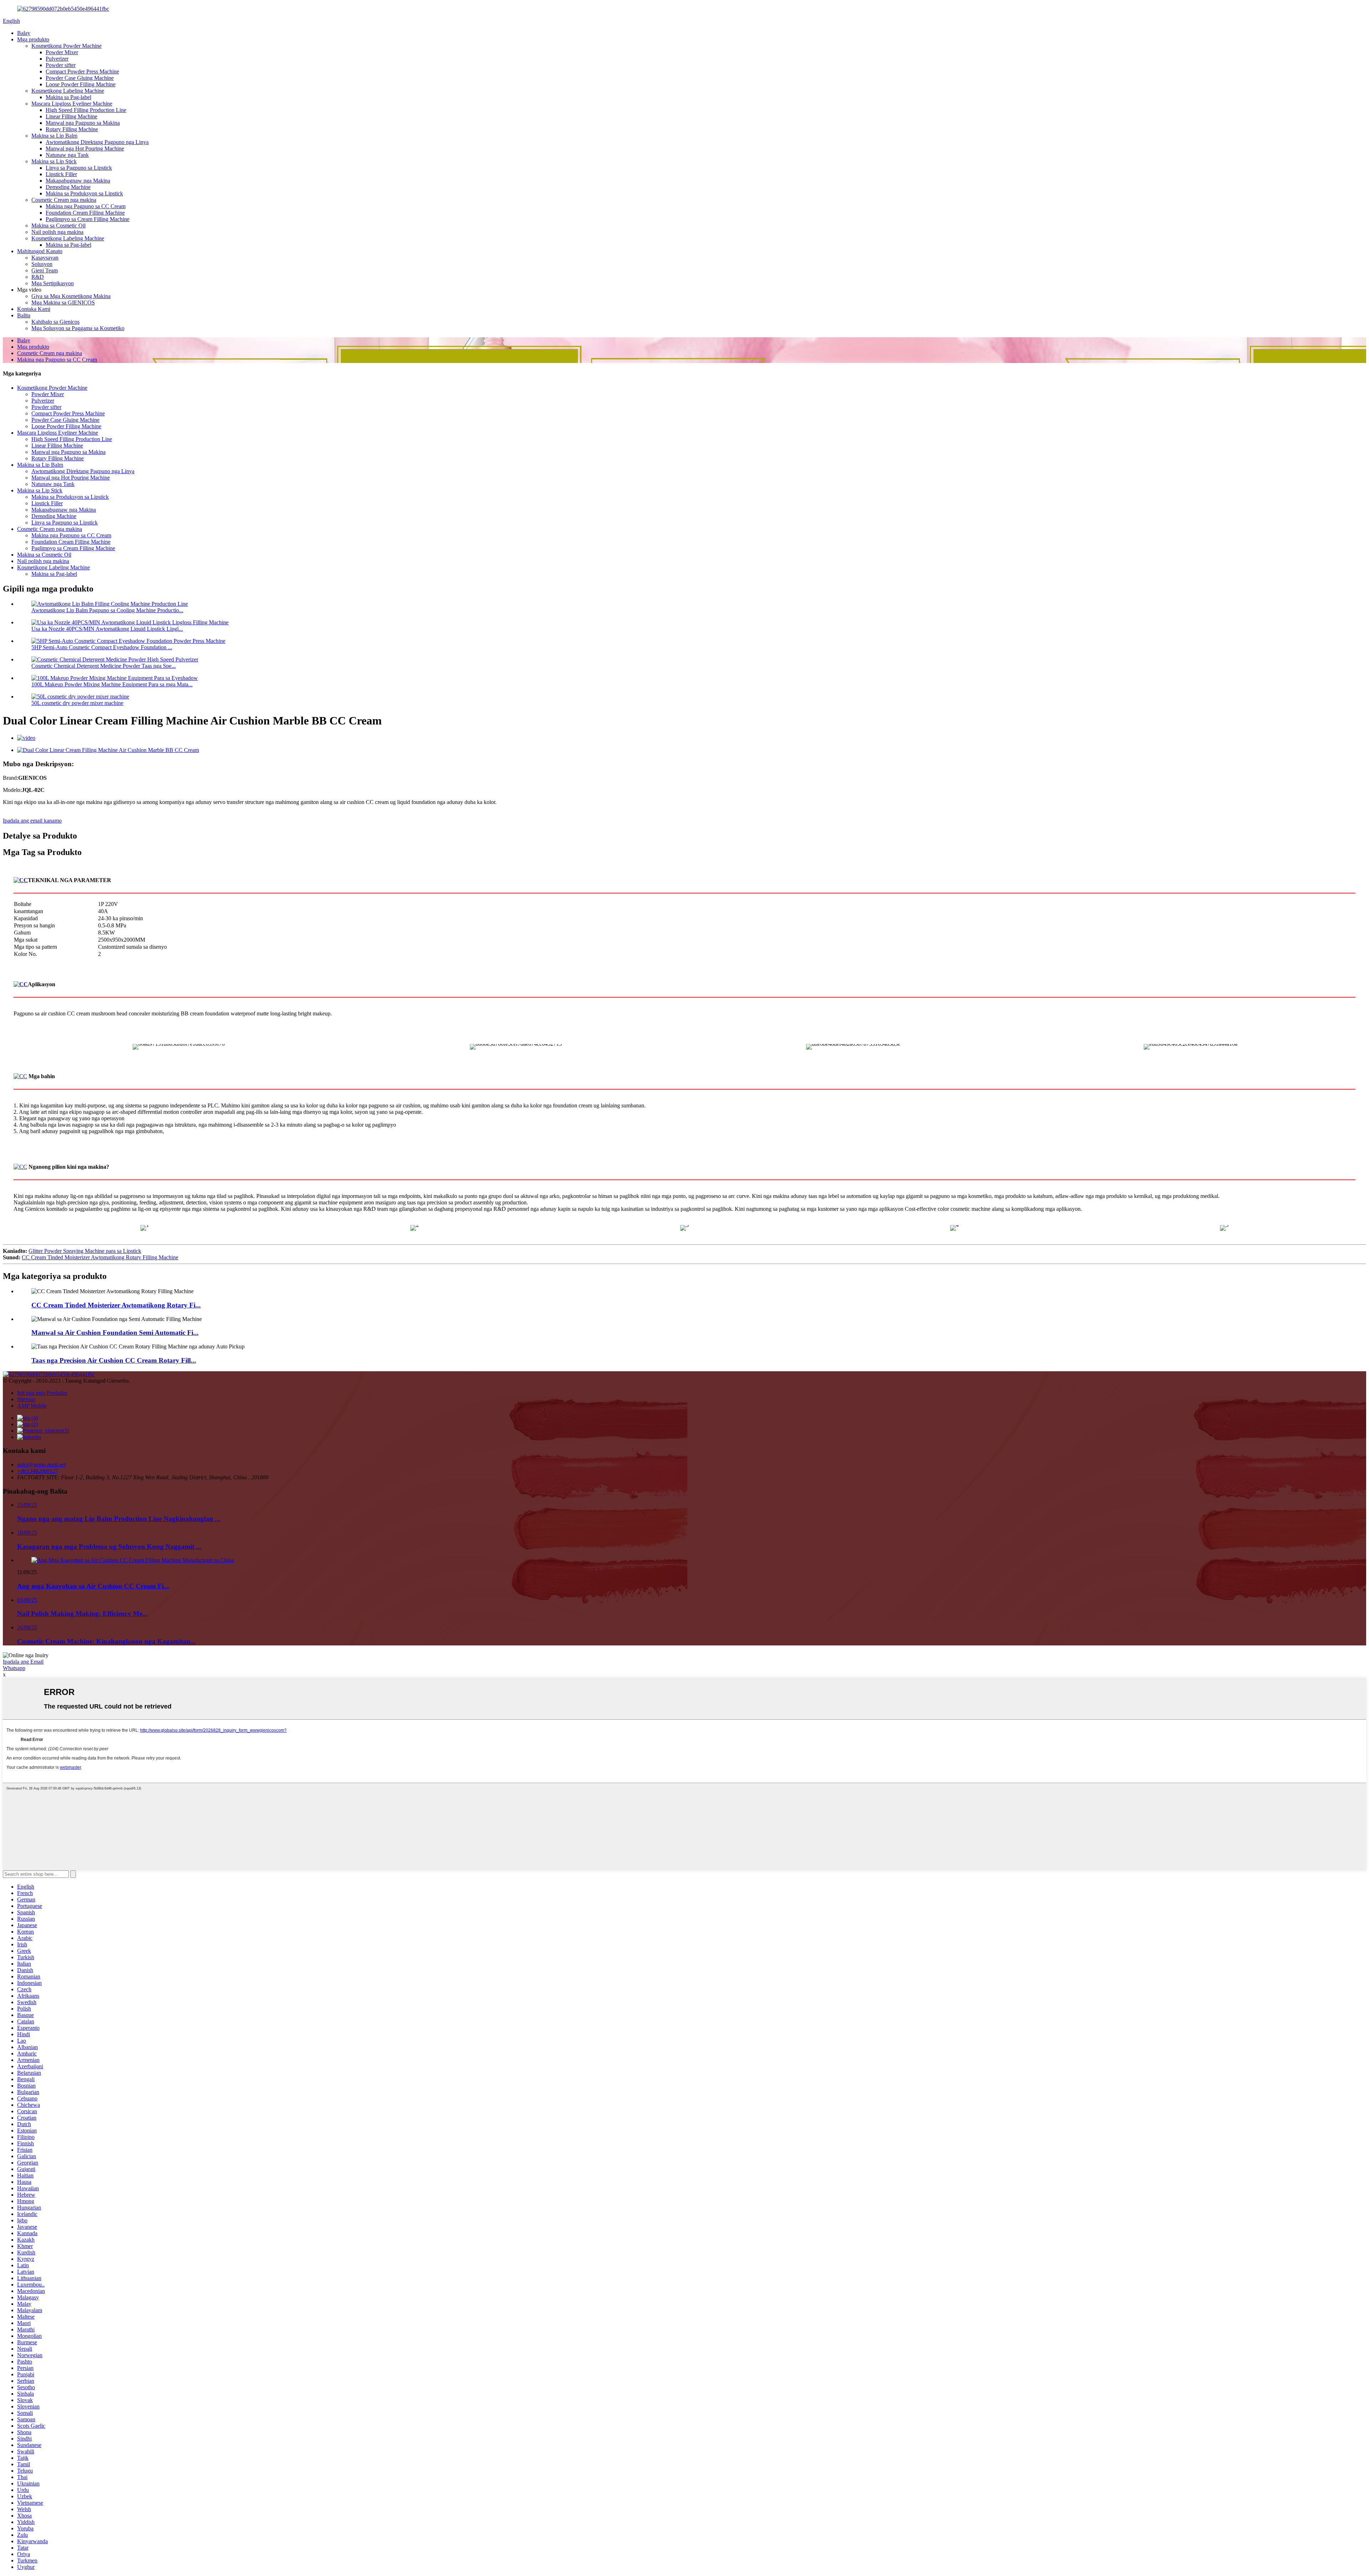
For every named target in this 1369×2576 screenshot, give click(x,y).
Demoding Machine (68, 187)
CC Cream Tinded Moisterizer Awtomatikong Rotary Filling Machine (100, 1257)
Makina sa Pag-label (68, 97)
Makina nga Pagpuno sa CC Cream (86, 206)
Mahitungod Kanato (40, 251)
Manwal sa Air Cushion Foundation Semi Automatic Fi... (115, 1333)
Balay (24, 33)
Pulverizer (57, 59)
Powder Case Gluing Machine (80, 78)
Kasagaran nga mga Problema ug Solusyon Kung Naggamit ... (109, 1546)
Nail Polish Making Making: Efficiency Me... (82, 1614)
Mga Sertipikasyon (53, 283)
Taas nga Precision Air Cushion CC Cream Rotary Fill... (114, 1360)
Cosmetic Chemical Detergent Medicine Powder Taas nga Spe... (104, 666)
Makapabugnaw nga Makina (78, 181)
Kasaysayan (45, 258)
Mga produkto (33, 39)
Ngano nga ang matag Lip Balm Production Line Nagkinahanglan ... (119, 1519)
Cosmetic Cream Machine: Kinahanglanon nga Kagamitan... (106, 1641)
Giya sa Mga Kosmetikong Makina (71, 296)
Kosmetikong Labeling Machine (68, 91)
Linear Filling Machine (71, 116)
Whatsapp (14, 1668)
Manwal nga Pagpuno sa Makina (83, 123)
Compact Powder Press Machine (82, 71)
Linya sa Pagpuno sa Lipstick (79, 168)
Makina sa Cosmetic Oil (58, 226)
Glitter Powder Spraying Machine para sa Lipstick (85, 1251)
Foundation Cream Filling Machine (85, 213)
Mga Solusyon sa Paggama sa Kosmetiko (78, 328)
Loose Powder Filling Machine (81, 84)
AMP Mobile (32, 1406)
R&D (38, 277)
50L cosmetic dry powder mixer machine (77, 703)
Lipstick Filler (61, 174)
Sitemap (26, 1399)
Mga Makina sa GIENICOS (63, 303)
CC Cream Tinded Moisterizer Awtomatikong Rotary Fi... (116, 1305)
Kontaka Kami (34, 309)
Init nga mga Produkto (42, 1393)
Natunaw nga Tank (67, 155)
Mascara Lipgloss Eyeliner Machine (72, 104)
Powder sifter (61, 65)
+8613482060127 (38, 1471)
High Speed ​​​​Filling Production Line (86, 110)
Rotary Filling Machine (72, 129)
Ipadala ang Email (23, 1662)
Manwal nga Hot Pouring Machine (85, 148)
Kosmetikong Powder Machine (66, 46)
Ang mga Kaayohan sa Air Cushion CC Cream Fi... (93, 1586)
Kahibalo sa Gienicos (55, 322)
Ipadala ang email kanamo (32, 821)
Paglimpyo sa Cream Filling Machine (88, 219)
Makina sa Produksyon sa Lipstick (84, 193)
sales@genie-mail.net (41, 1464)
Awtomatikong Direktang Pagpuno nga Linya (97, 142)
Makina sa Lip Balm (54, 136)
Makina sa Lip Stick (54, 161)
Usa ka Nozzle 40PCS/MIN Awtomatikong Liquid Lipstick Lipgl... (107, 629)
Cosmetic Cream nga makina (64, 200)
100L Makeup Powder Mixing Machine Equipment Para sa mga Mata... (112, 684)
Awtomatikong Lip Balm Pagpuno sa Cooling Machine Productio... (107, 610)
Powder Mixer (62, 52)
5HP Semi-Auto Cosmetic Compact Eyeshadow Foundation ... (102, 647)
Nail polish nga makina (57, 232)
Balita (24, 315)
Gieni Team (45, 270)
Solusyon (42, 264)
